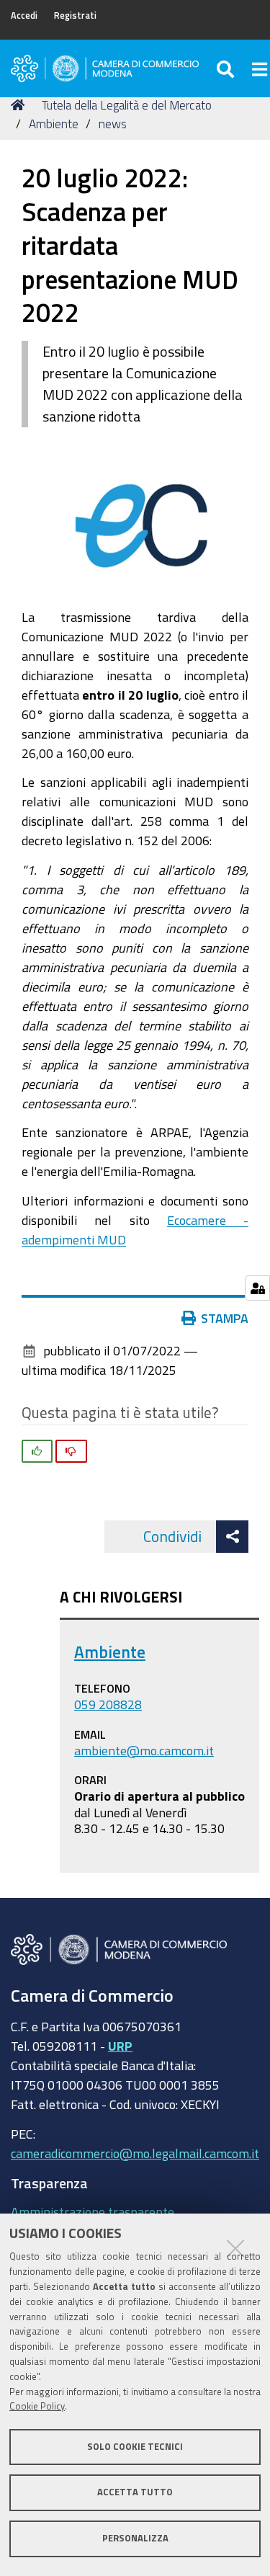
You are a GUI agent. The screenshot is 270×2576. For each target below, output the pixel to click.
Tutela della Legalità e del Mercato (127, 105)
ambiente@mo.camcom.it (144, 1750)
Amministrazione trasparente (93, 2211)
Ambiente (54, 124)
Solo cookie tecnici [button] (135, 2447)
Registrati (75, 15)
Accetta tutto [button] (135, 2492)
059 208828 (108, 1704)
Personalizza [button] (135, 2538)
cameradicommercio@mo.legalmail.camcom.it (135, 2153)
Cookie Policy (37, 2406)
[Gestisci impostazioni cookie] (257, 1288)
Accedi (24, 15)
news (113, 124)
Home (20, 105)
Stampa (225, 1318)
